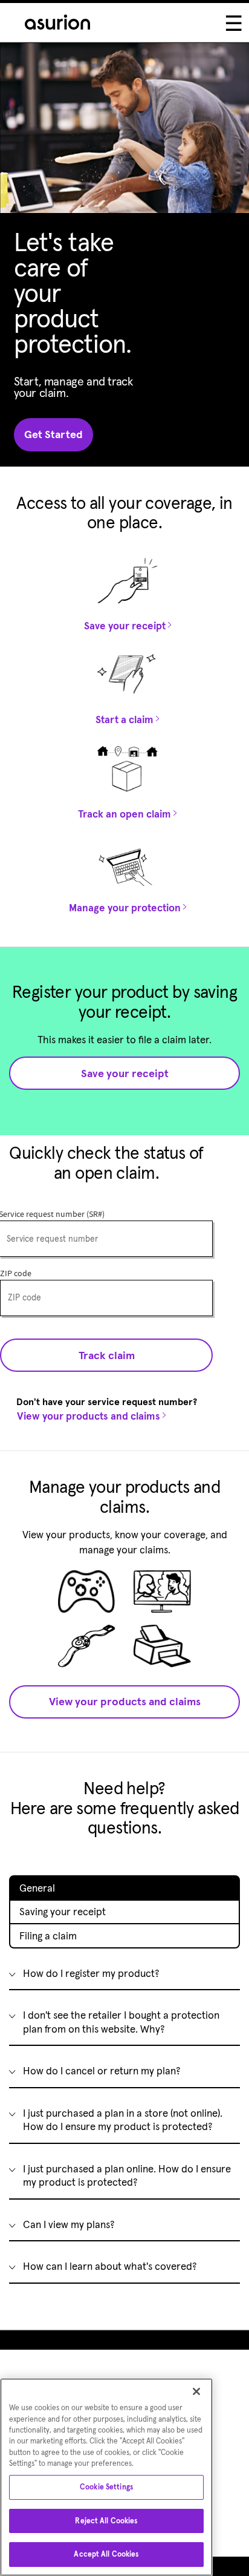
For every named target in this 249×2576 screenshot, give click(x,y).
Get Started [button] (53, 434)
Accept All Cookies (106, 2554)
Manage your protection (125, 908)
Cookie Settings (106, 2487)
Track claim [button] (107, 1355)
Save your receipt (125, 626)
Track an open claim (124, 814)
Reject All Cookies (106, 2521)
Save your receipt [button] (125, 1073)
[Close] (196, 2391)
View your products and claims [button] (125, 1701)
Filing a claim (48, 1936)
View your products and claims (89, 1416)
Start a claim (124, 719)
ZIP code (16, 1274)
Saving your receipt (63, 1912)
